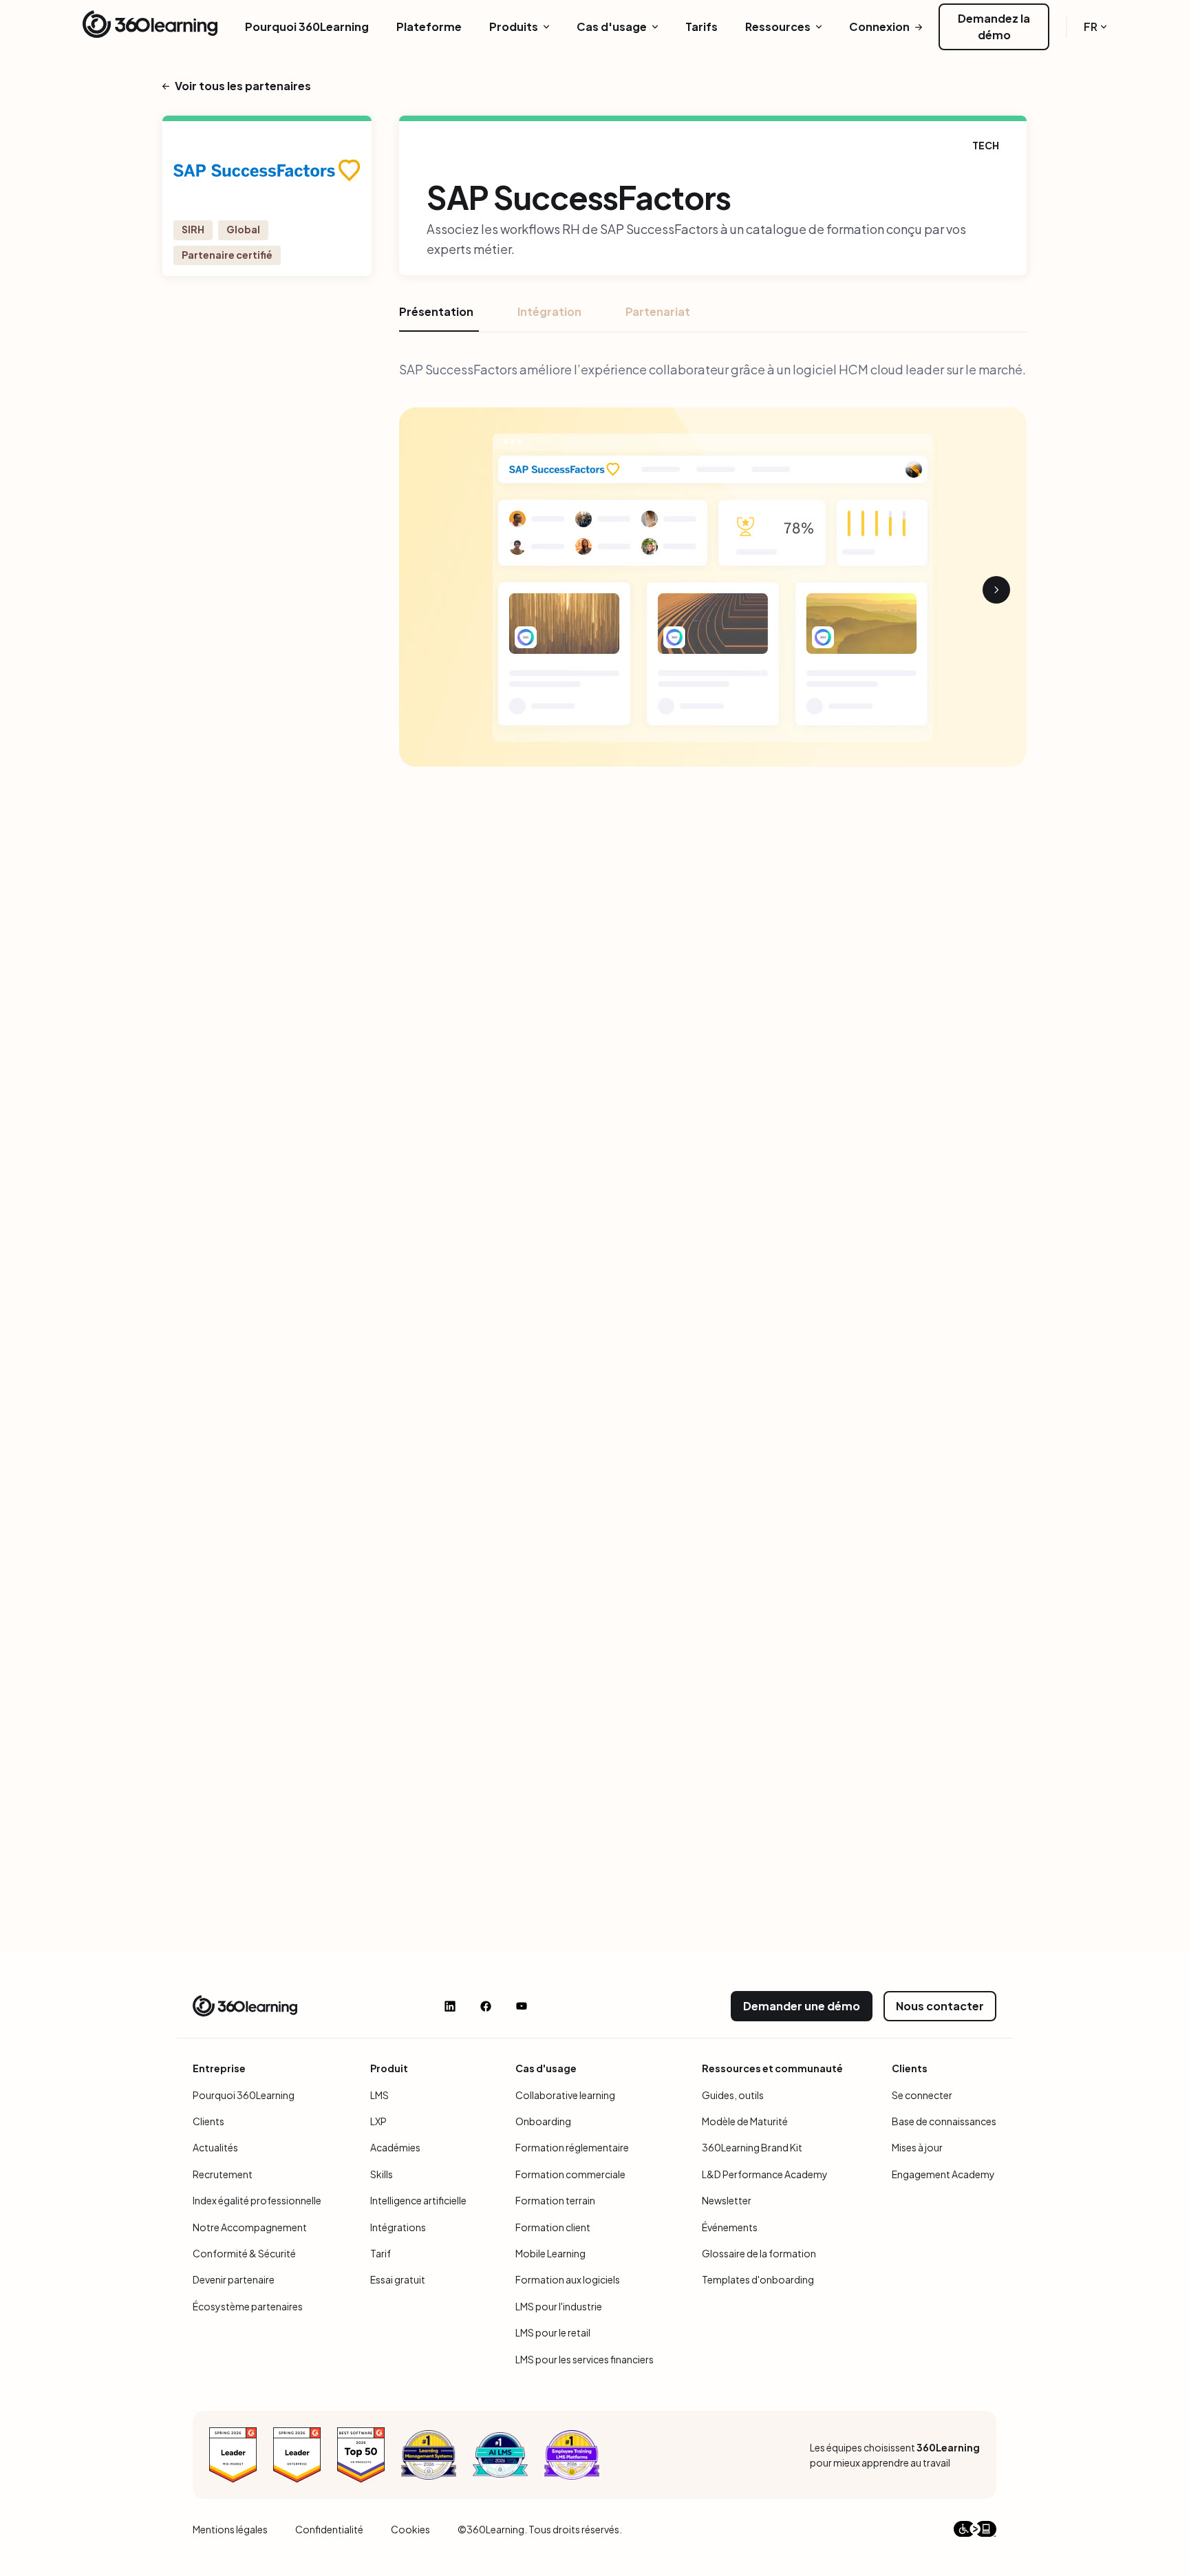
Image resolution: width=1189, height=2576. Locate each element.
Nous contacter (940, 2006)
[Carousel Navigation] (713, 590)
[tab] (439, 317)
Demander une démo (802, 2006)
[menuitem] (307, 27)
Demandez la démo (994, 26)
